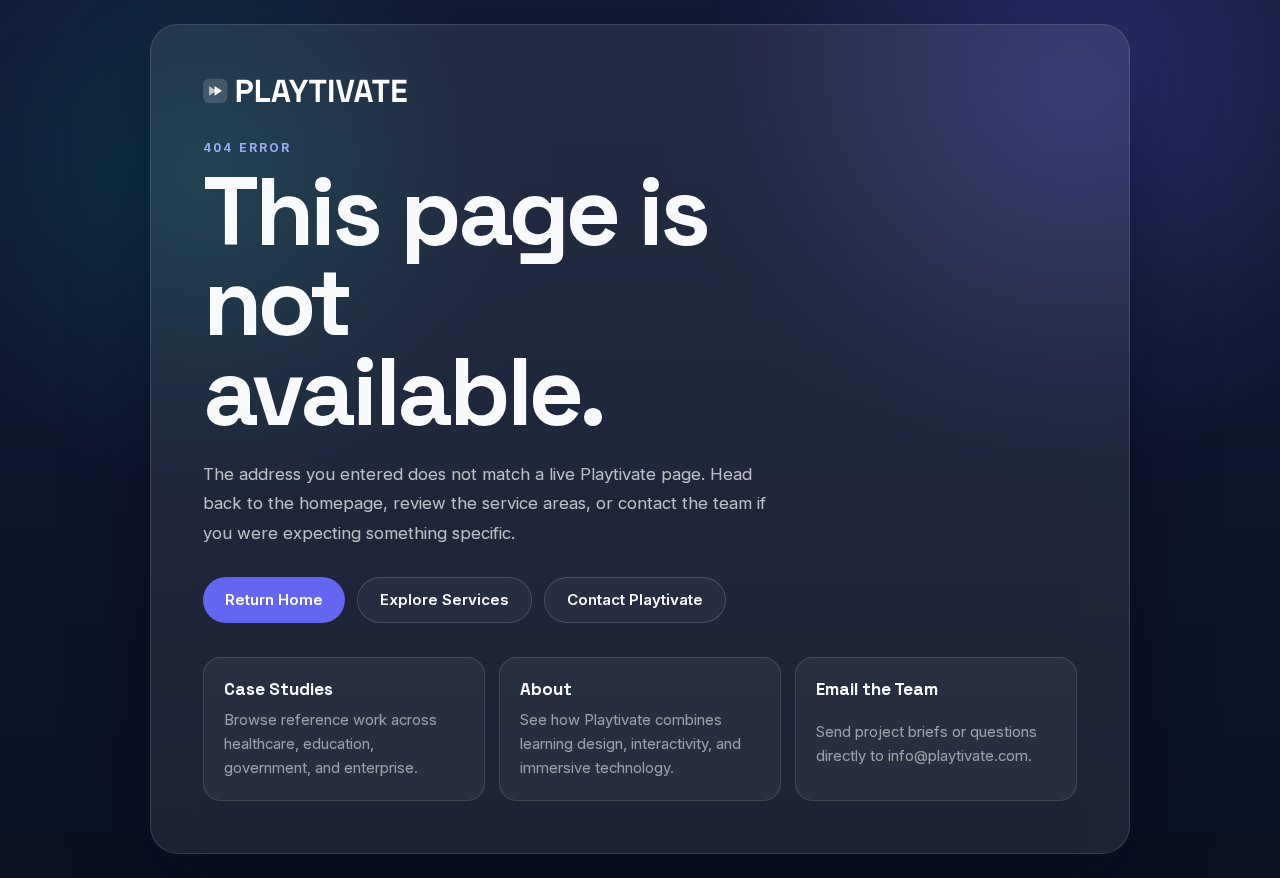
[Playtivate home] (309, 94)
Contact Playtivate (635, 599)
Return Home (274, 599)
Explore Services (444, 599)
